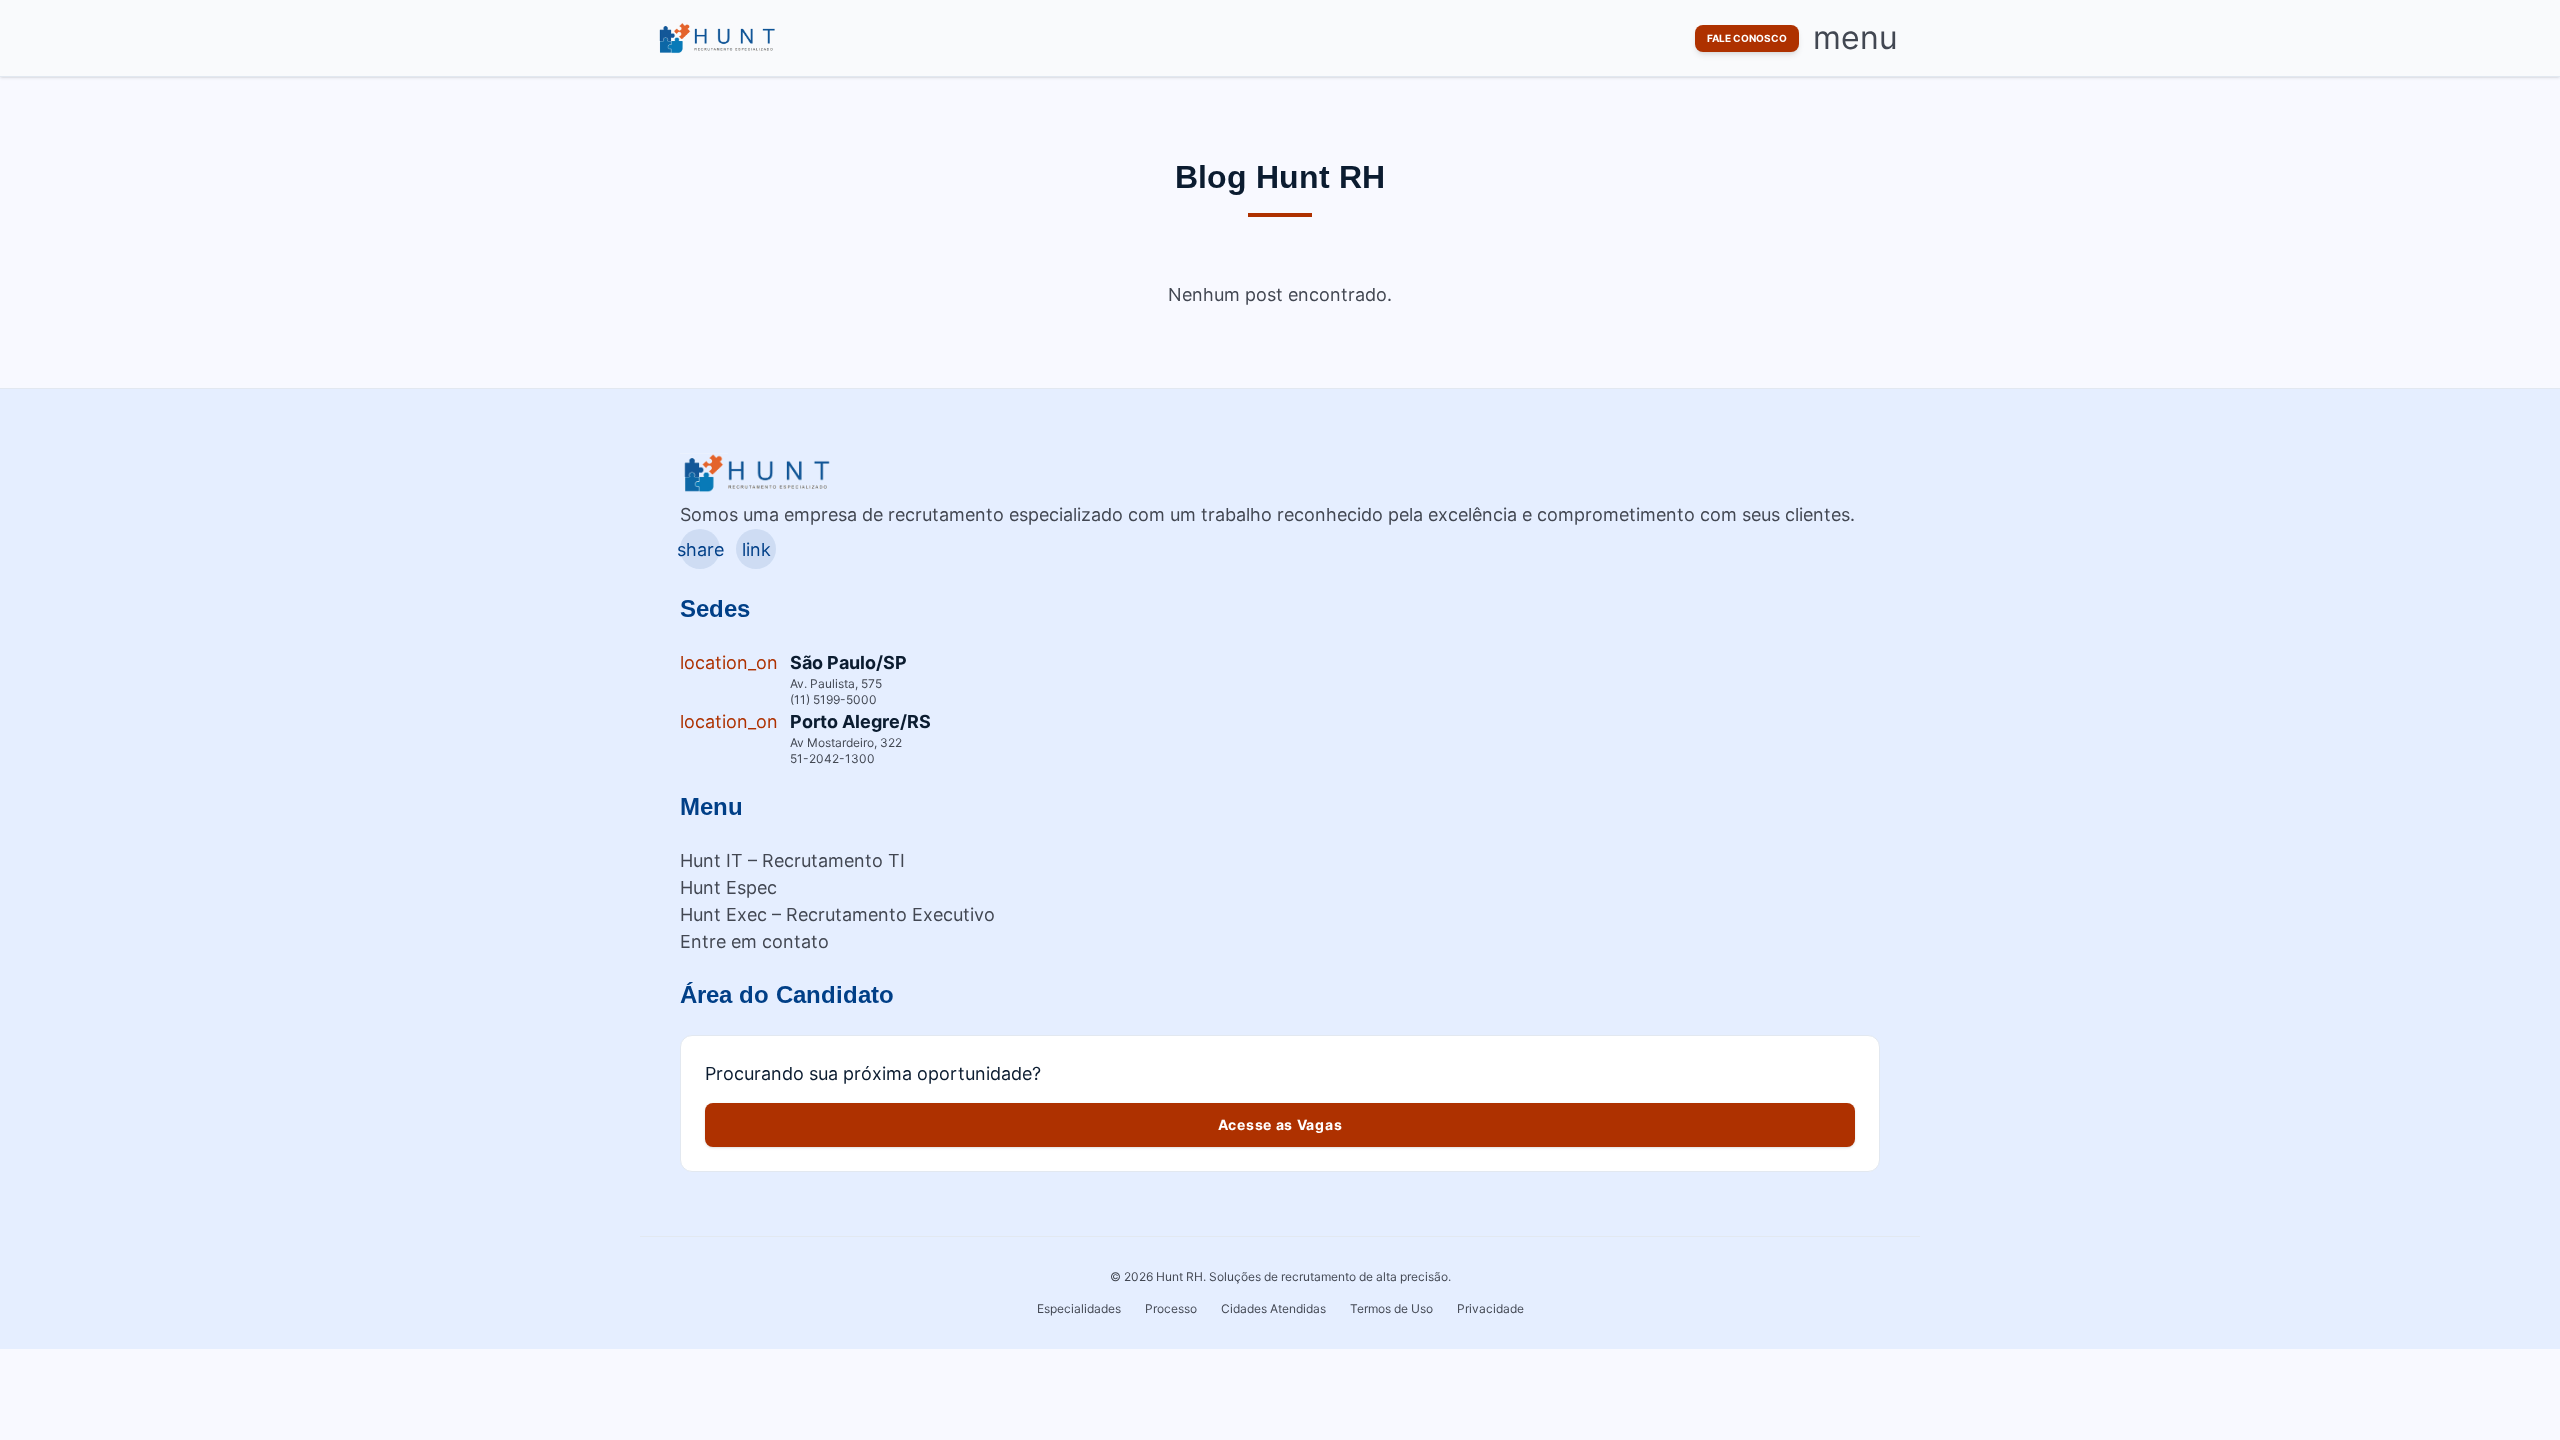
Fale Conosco (1747, 38)
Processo (1171, 1308)
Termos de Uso (1391, 1308)
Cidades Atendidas (1273, 1308)
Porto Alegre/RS (860, 721)
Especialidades (1079, 1308)
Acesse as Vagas (1280, 1124)
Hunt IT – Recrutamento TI (792, 860)
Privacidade (1490, 1308)
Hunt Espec (728, 887)
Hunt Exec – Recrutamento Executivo (837, 914)
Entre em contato (754, 941)
